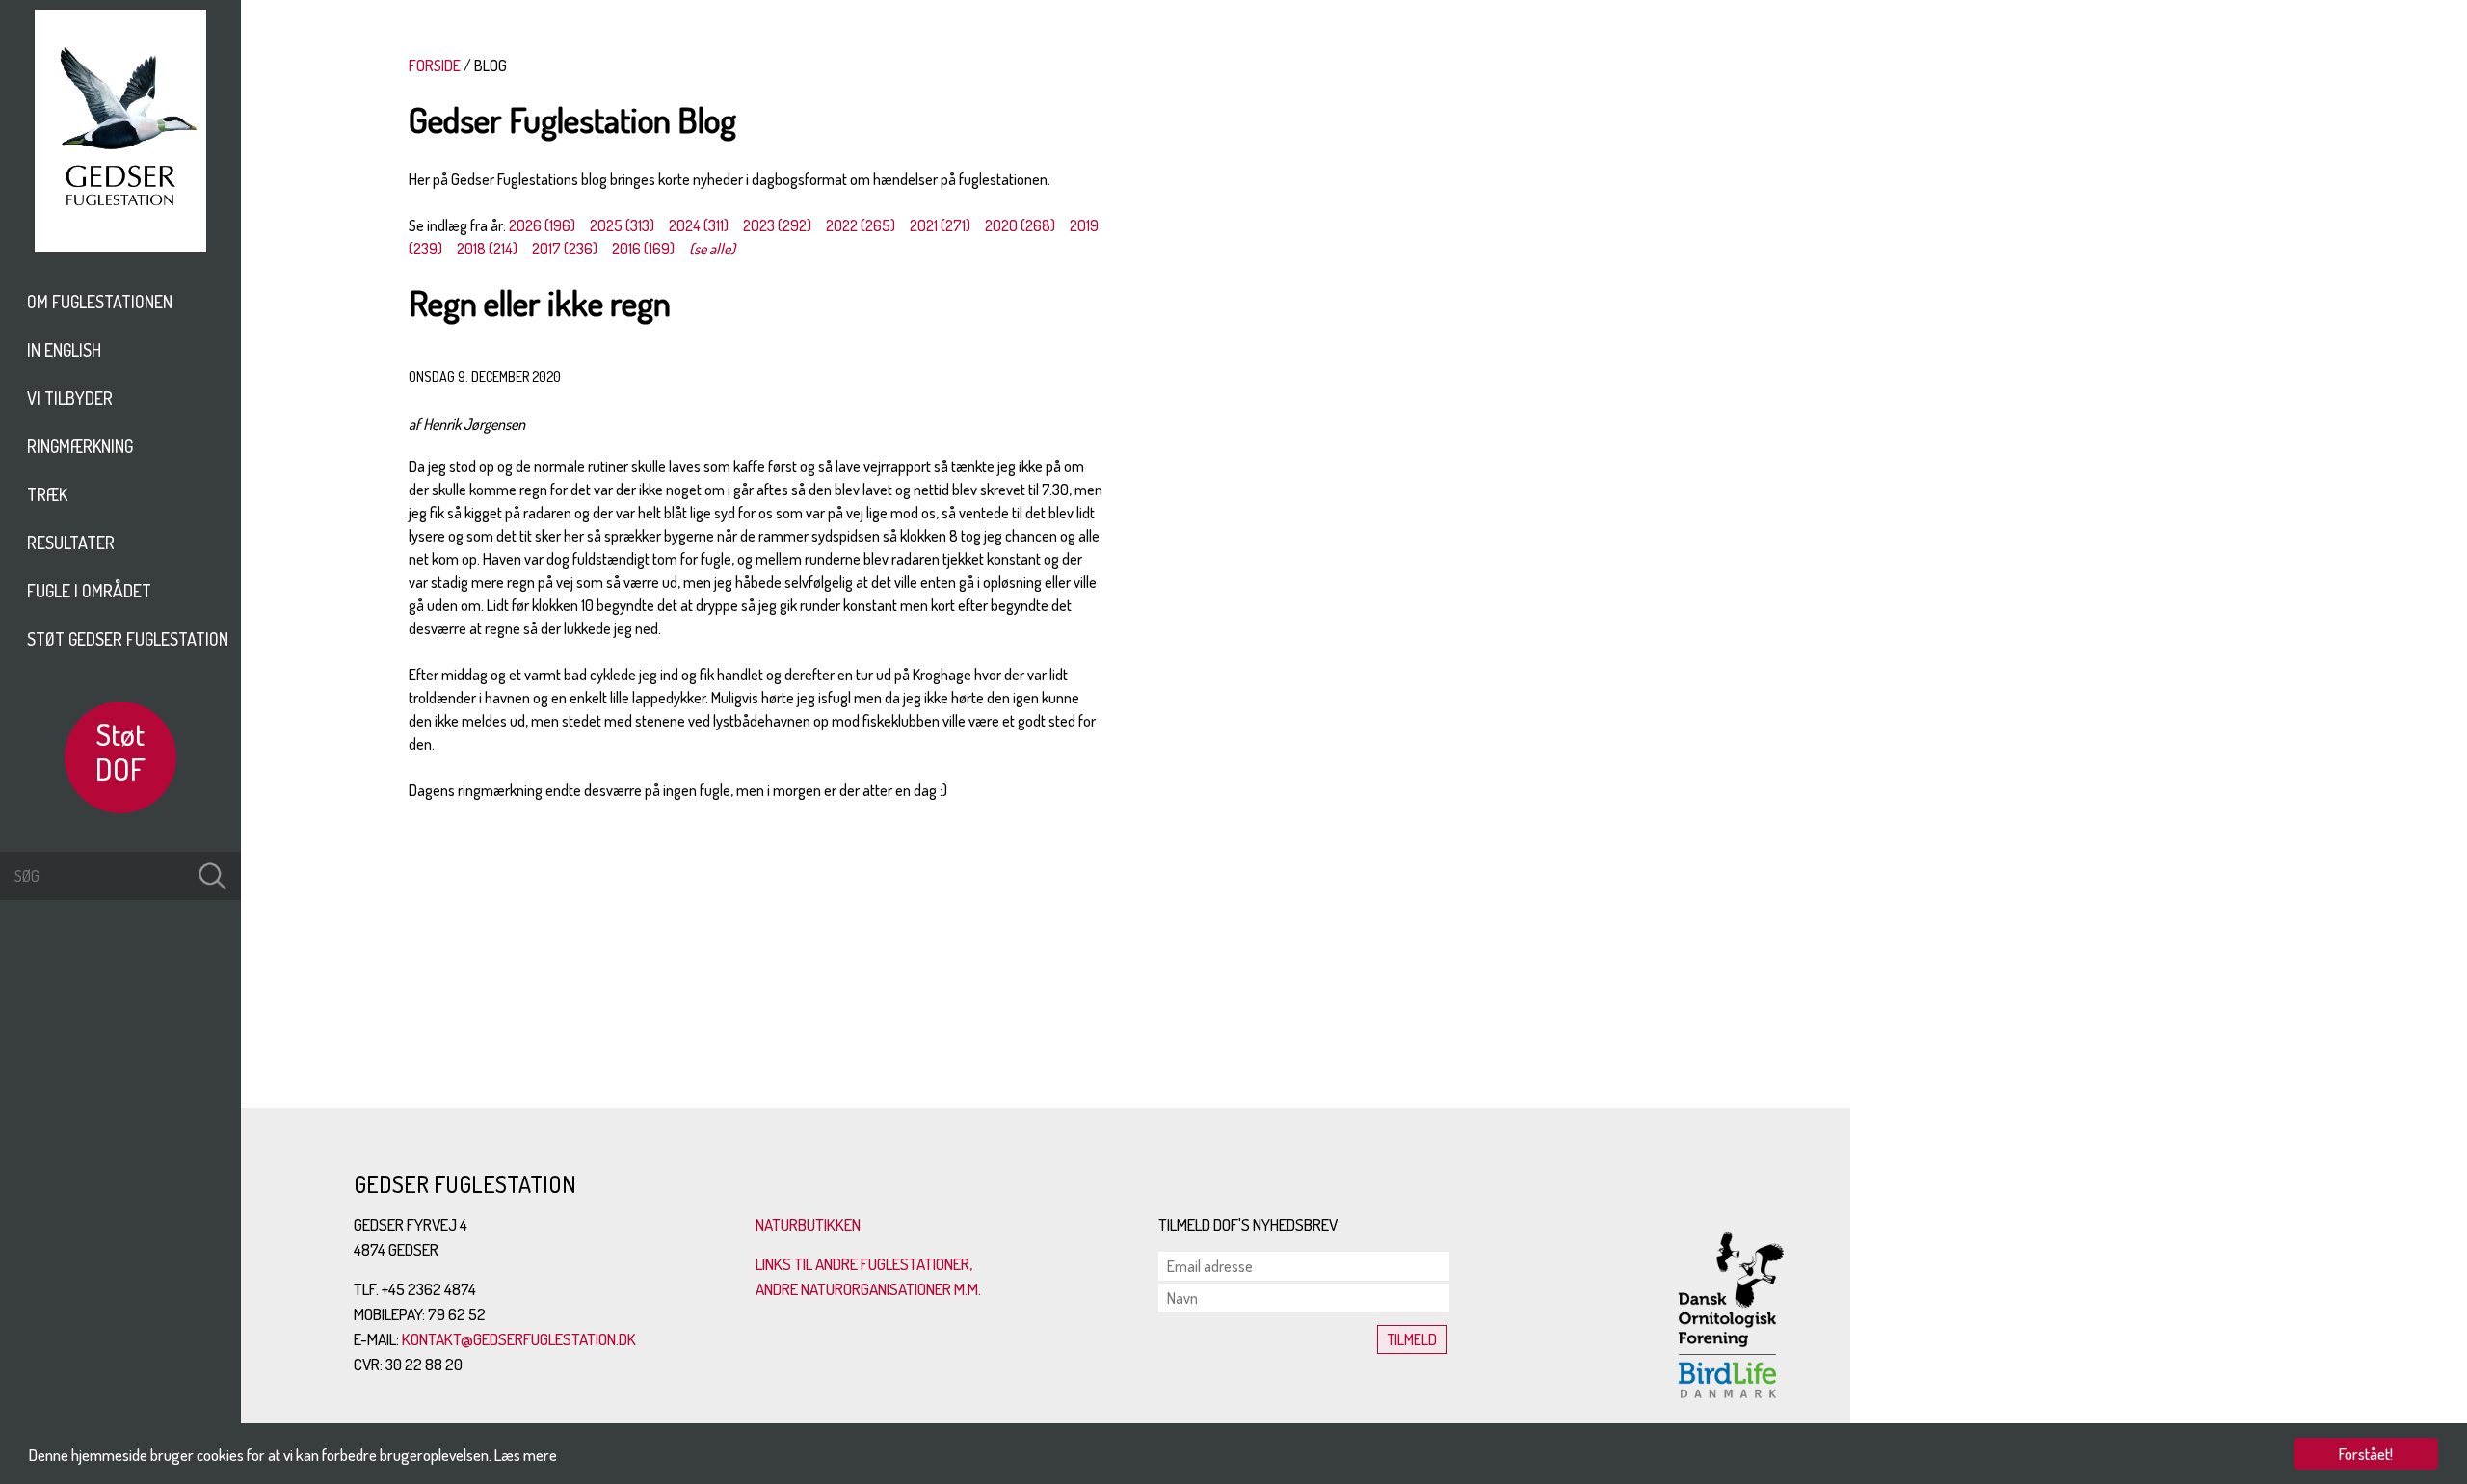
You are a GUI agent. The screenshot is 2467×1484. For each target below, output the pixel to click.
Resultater (71, 543)
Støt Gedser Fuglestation (128, 639)
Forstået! (2366, 1454)
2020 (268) (1020, 225)
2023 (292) (777, 225)
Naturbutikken (808, 1224)
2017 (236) (565, 249)
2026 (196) (542, 225)
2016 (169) (643, 249)
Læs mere (526, 1455)
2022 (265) (861, 225)
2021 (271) (940, 225)
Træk (47, 494)
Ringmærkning (80, 446)
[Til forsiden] (120, 247)
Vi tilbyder (70, 398)
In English (64, 350)
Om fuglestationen (100, 302)
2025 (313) (622, 225)
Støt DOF (120, 751)
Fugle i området (89, 591)
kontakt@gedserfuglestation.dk (519, 1339)
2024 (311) (699, 225)
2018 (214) (487, 249)
